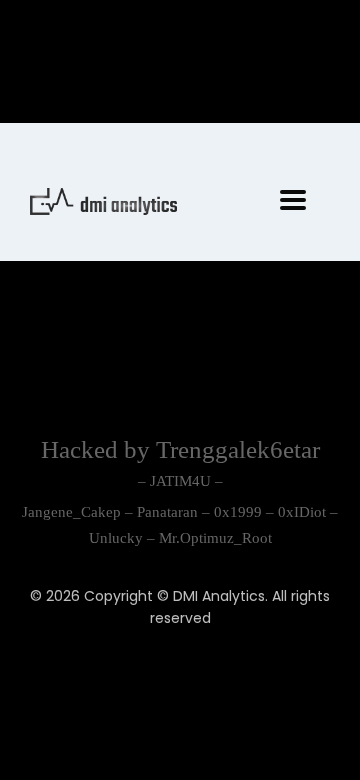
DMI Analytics (219, 596)
